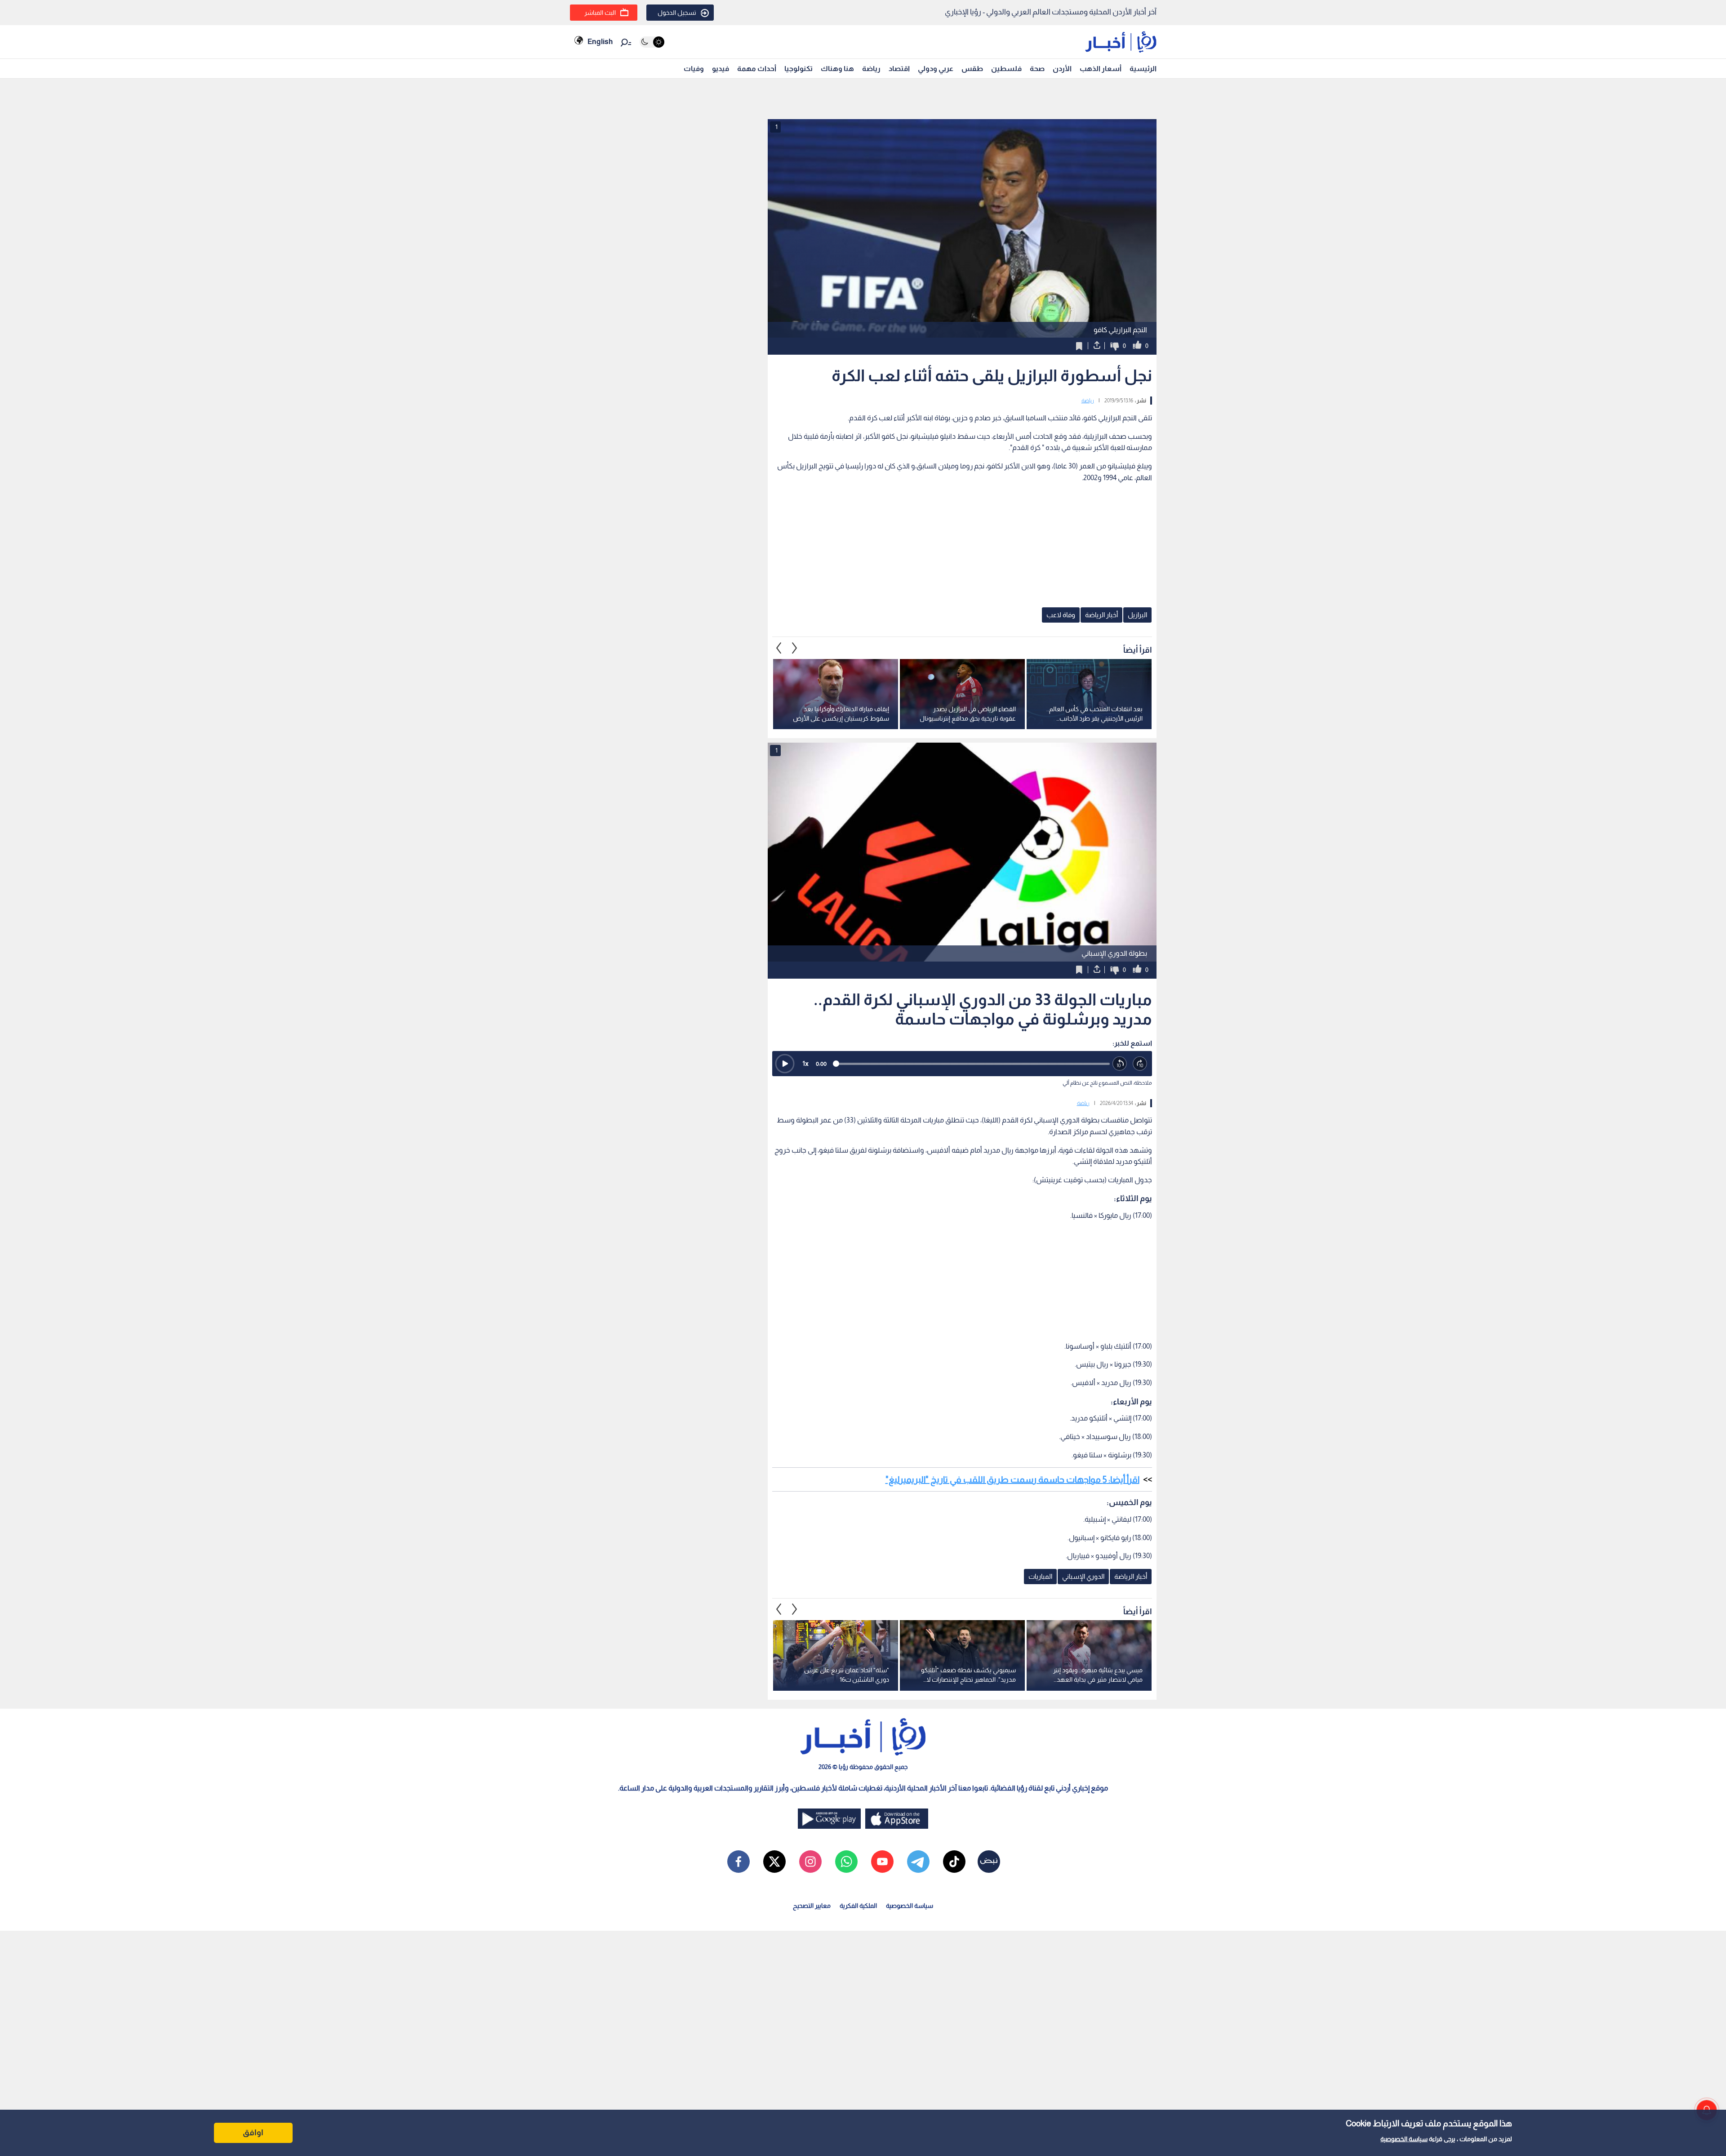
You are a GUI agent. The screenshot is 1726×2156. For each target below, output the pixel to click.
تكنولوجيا (798, 69)
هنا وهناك (837, 69)
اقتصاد (899, 69)
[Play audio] (785, 1064)
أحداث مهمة (757, 69)
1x (805, 1063)
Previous (795, 648)
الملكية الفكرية (858, 1906)
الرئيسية (1143, 69)
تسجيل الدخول (677, 13)
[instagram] (810, 1862)
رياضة (871, 69)
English (600, 42)
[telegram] (918, 1862)
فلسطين (1006, 69)
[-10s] (1120, 1064)
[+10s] (1140, 1064)
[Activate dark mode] (652, 42)
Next (779, 648)
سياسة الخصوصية (1404, 2139)
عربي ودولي (936, 69)
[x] (774, 1862)
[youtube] (882, 1862)
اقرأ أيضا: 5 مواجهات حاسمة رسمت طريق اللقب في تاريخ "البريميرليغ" (1012, 1479)
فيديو (721, 69)
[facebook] (738, 1862)
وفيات (694, 69)
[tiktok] (954, 1862)
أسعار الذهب (1101, 69)
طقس (972, 69)
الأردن (1062, 69)
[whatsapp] (846, 1862)
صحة (1037, 69)
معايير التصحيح (812, 1906)
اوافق (253, 2133)
